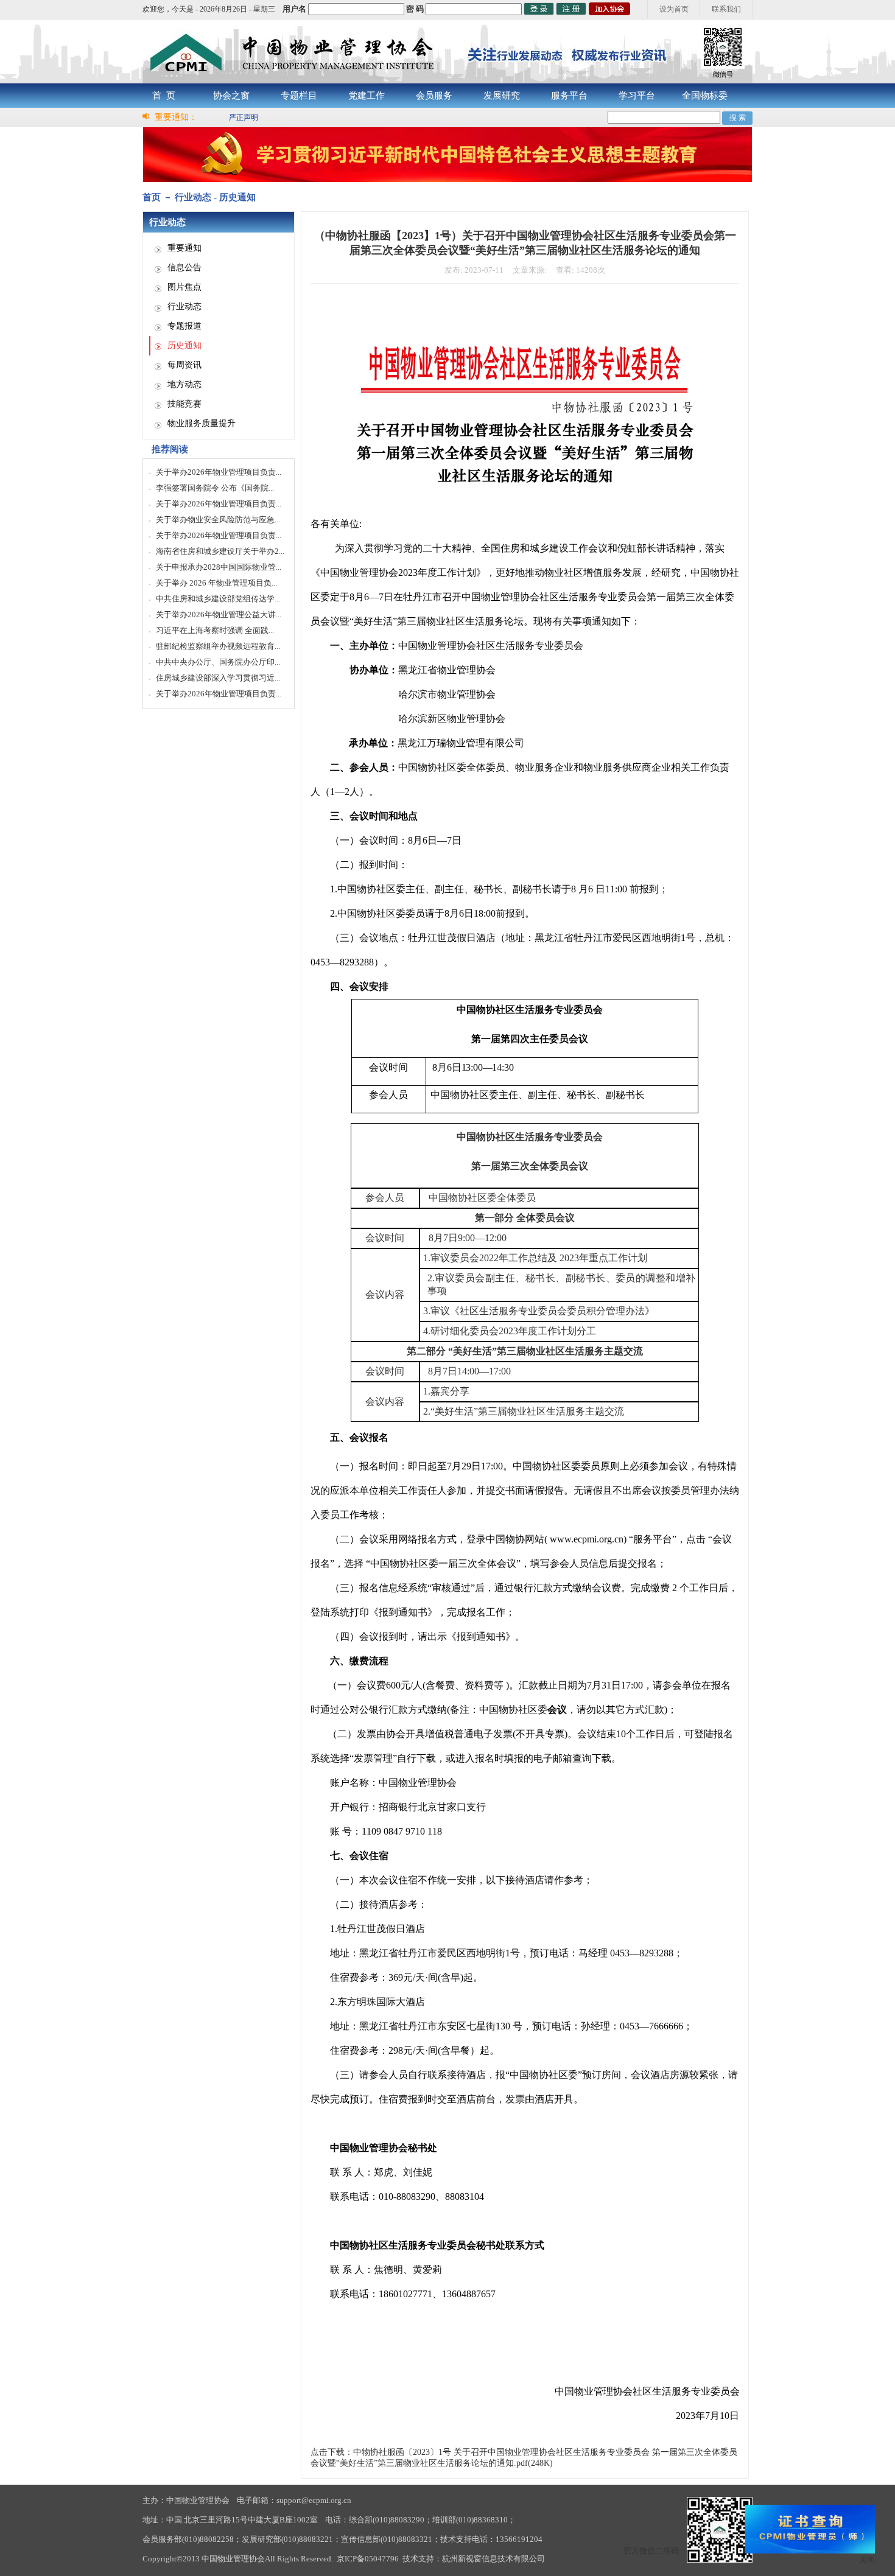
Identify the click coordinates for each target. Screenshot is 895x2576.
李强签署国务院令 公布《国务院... (215, 488)
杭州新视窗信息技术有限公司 (493, 2559)
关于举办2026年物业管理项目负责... (219, 472)
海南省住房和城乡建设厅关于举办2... (220, 551)
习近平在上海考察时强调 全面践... (215, 630)
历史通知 (184, 345)
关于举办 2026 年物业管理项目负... (216, 583)
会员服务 (434, 96)
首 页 (164, 96)
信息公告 (184, 268)
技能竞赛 (184, 404)
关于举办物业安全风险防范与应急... (218, 520)
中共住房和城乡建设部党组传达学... (218, 599)
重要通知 (184, 248)
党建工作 (367, 96)
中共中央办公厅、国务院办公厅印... (218, 662)
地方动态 (184, 384)
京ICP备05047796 (368, 2559)
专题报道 (184, 326)
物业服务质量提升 (202, 423)
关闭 (867, 2560)
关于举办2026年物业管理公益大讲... (219, 614)
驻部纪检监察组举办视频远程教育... (218, 646)
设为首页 (674, 9)
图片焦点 (184, 287)
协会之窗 (231, 96)
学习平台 (637, 96)
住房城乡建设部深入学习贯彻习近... (218, 678)
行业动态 (184, 306)
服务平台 (569, 96)
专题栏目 (299, 96)
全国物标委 (705, 96)
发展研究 (502, 96)
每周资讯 (184, 365)
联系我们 (726, 9)
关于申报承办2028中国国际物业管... (219, 567)
